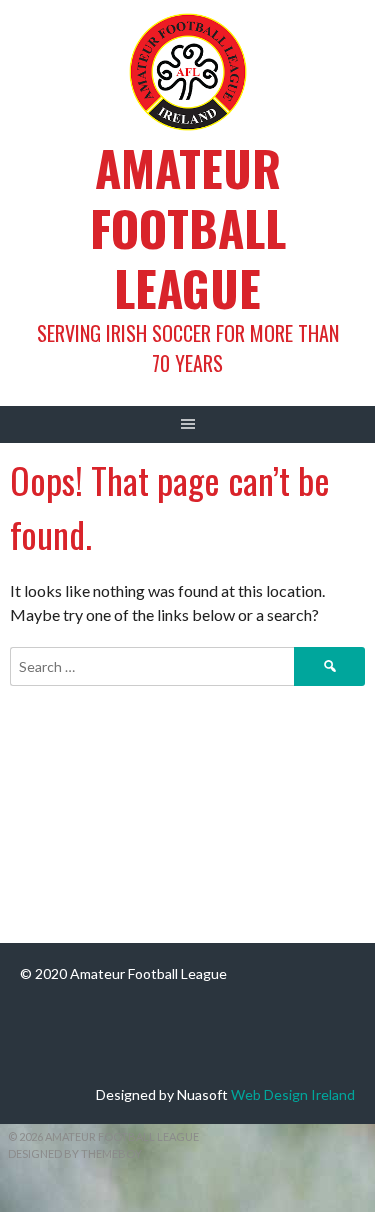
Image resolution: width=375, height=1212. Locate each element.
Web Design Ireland (293, 1094)
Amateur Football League (188, 227)
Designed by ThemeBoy (75, 1153)
